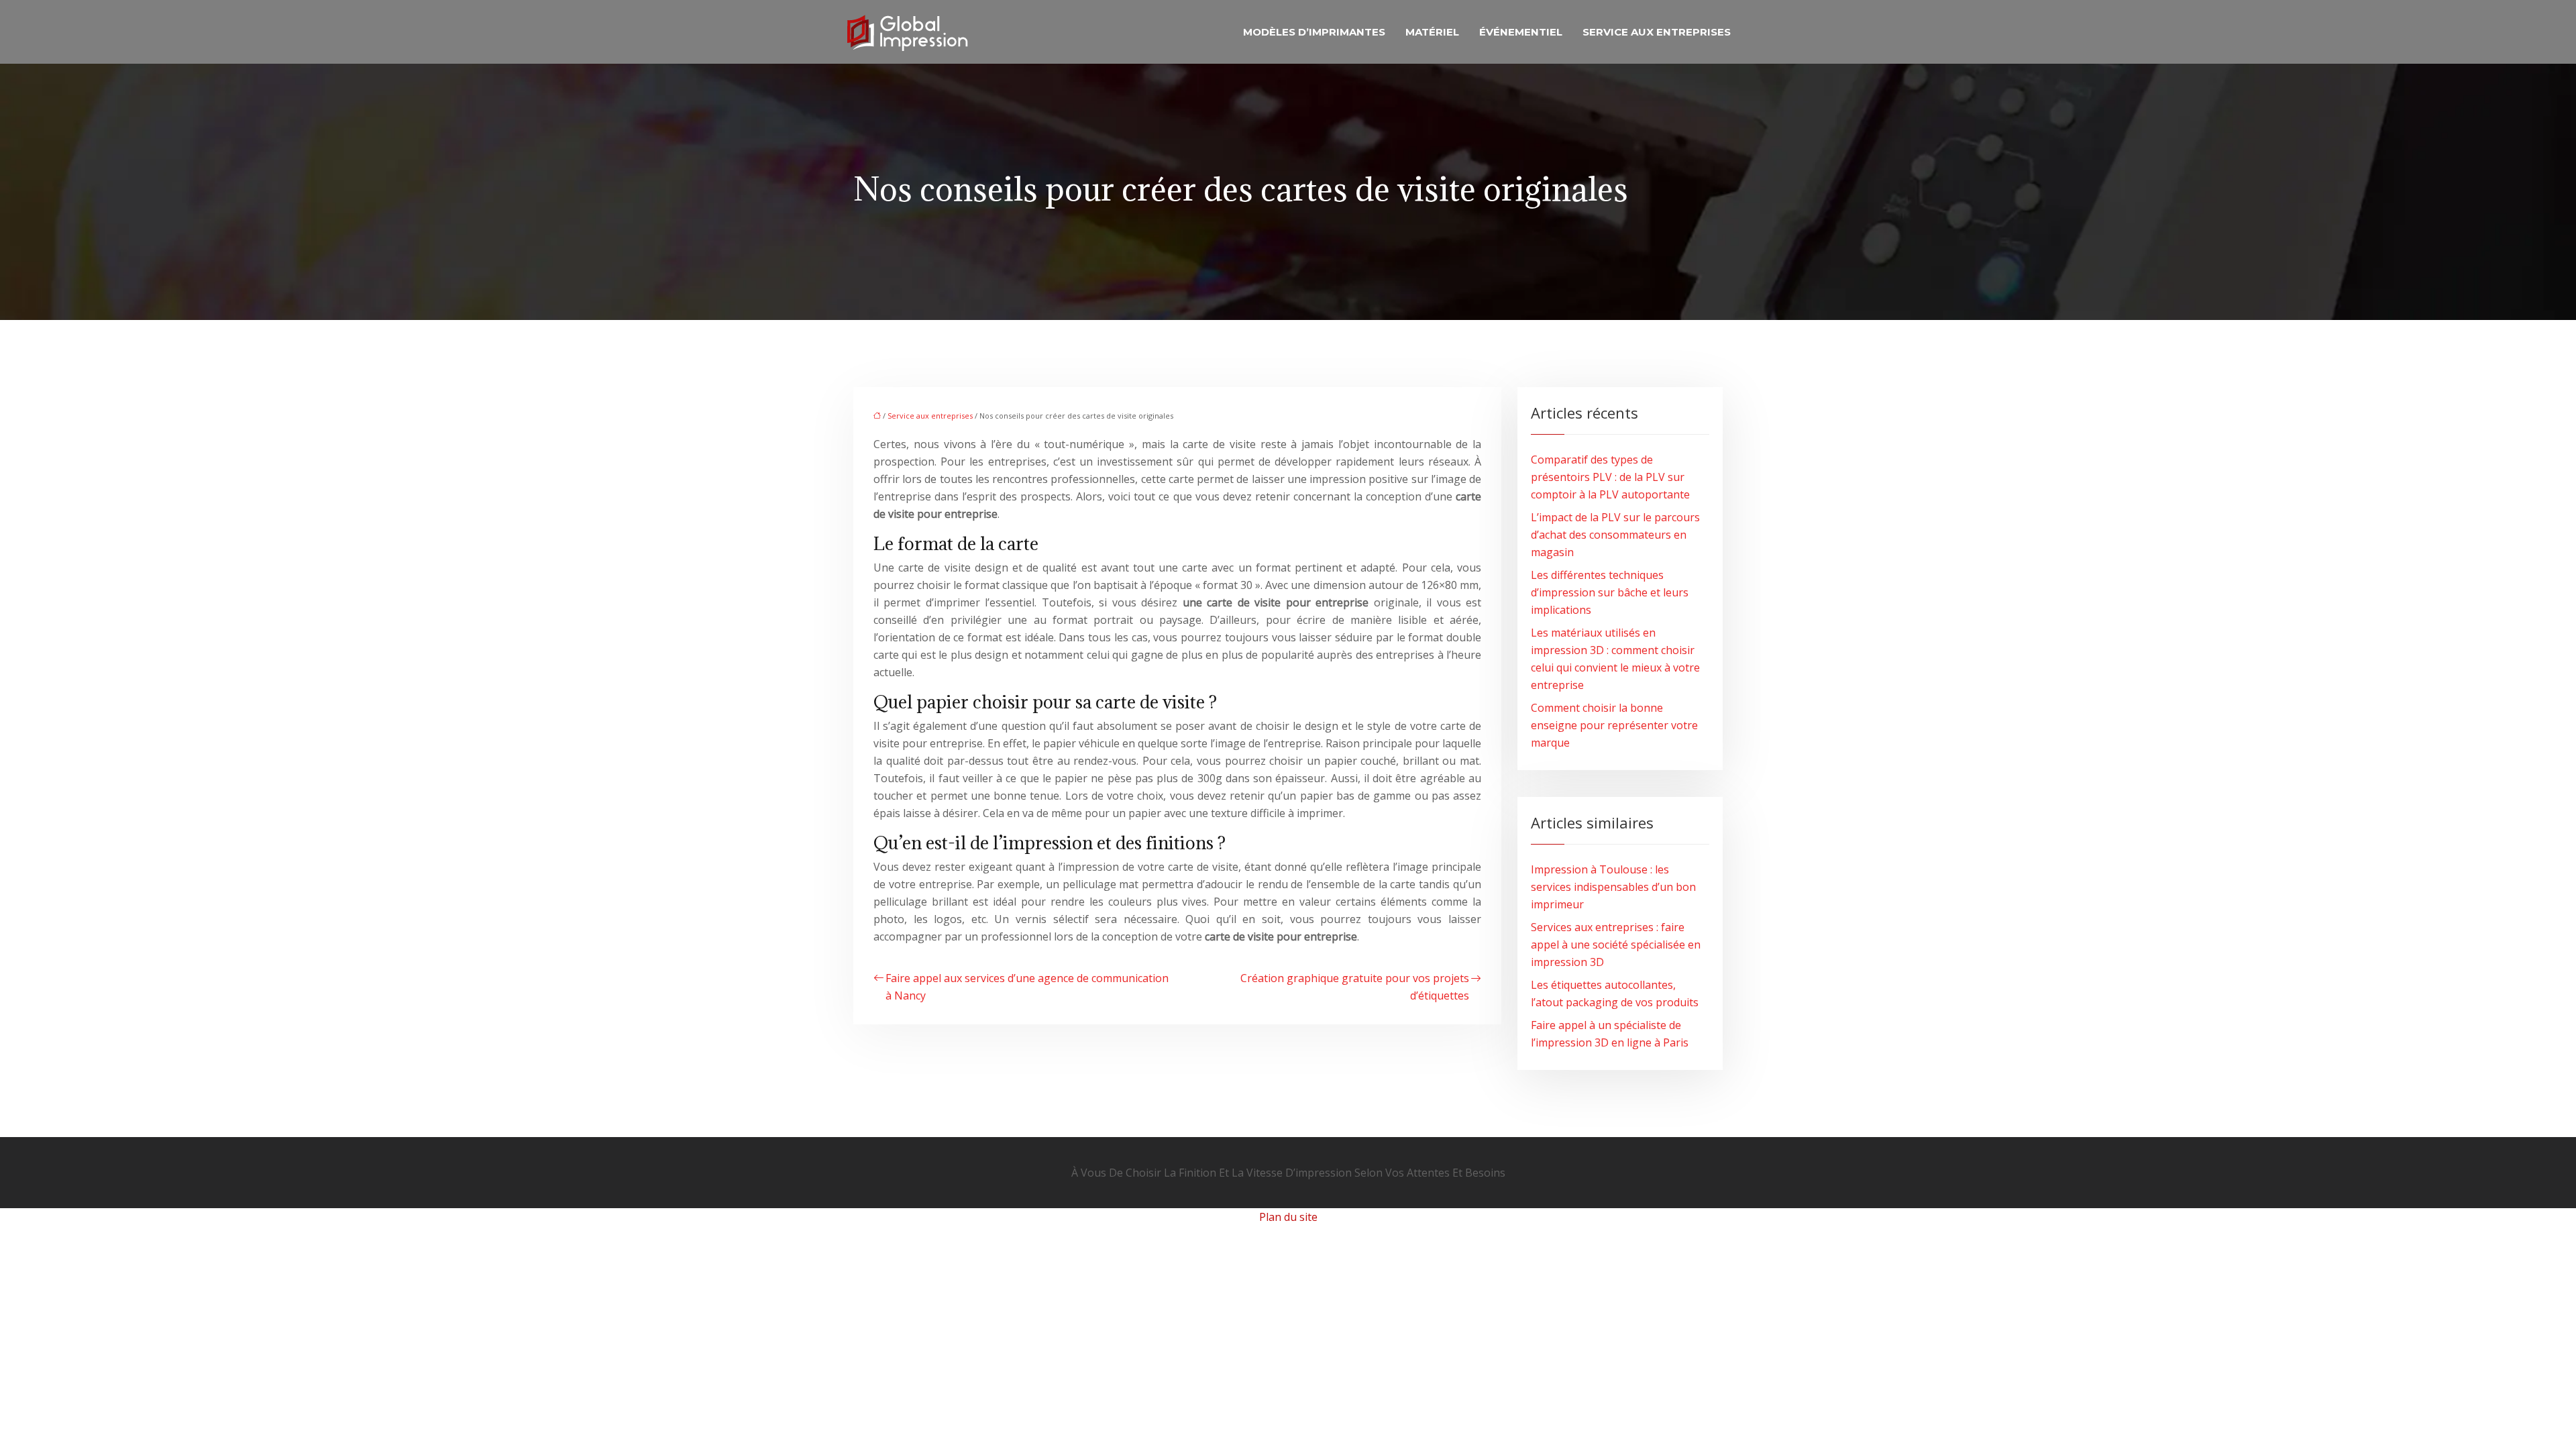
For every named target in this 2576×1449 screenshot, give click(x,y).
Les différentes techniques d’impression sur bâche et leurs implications (1610, 592)
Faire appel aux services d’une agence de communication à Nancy (1027, 987)
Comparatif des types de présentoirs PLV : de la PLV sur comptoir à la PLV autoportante (1610, 477)
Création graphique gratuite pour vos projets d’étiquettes (1355, 987)
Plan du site (1288, 1217)
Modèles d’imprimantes (1314, 32)
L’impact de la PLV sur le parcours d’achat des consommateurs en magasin (1615, 535)
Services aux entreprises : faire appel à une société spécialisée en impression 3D (1616, 945)
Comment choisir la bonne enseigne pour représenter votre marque (1614, 725)
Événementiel (1521, 32)
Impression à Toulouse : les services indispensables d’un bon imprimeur (1613, 887)
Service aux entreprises (1657, 32)
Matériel (1432, 32)
